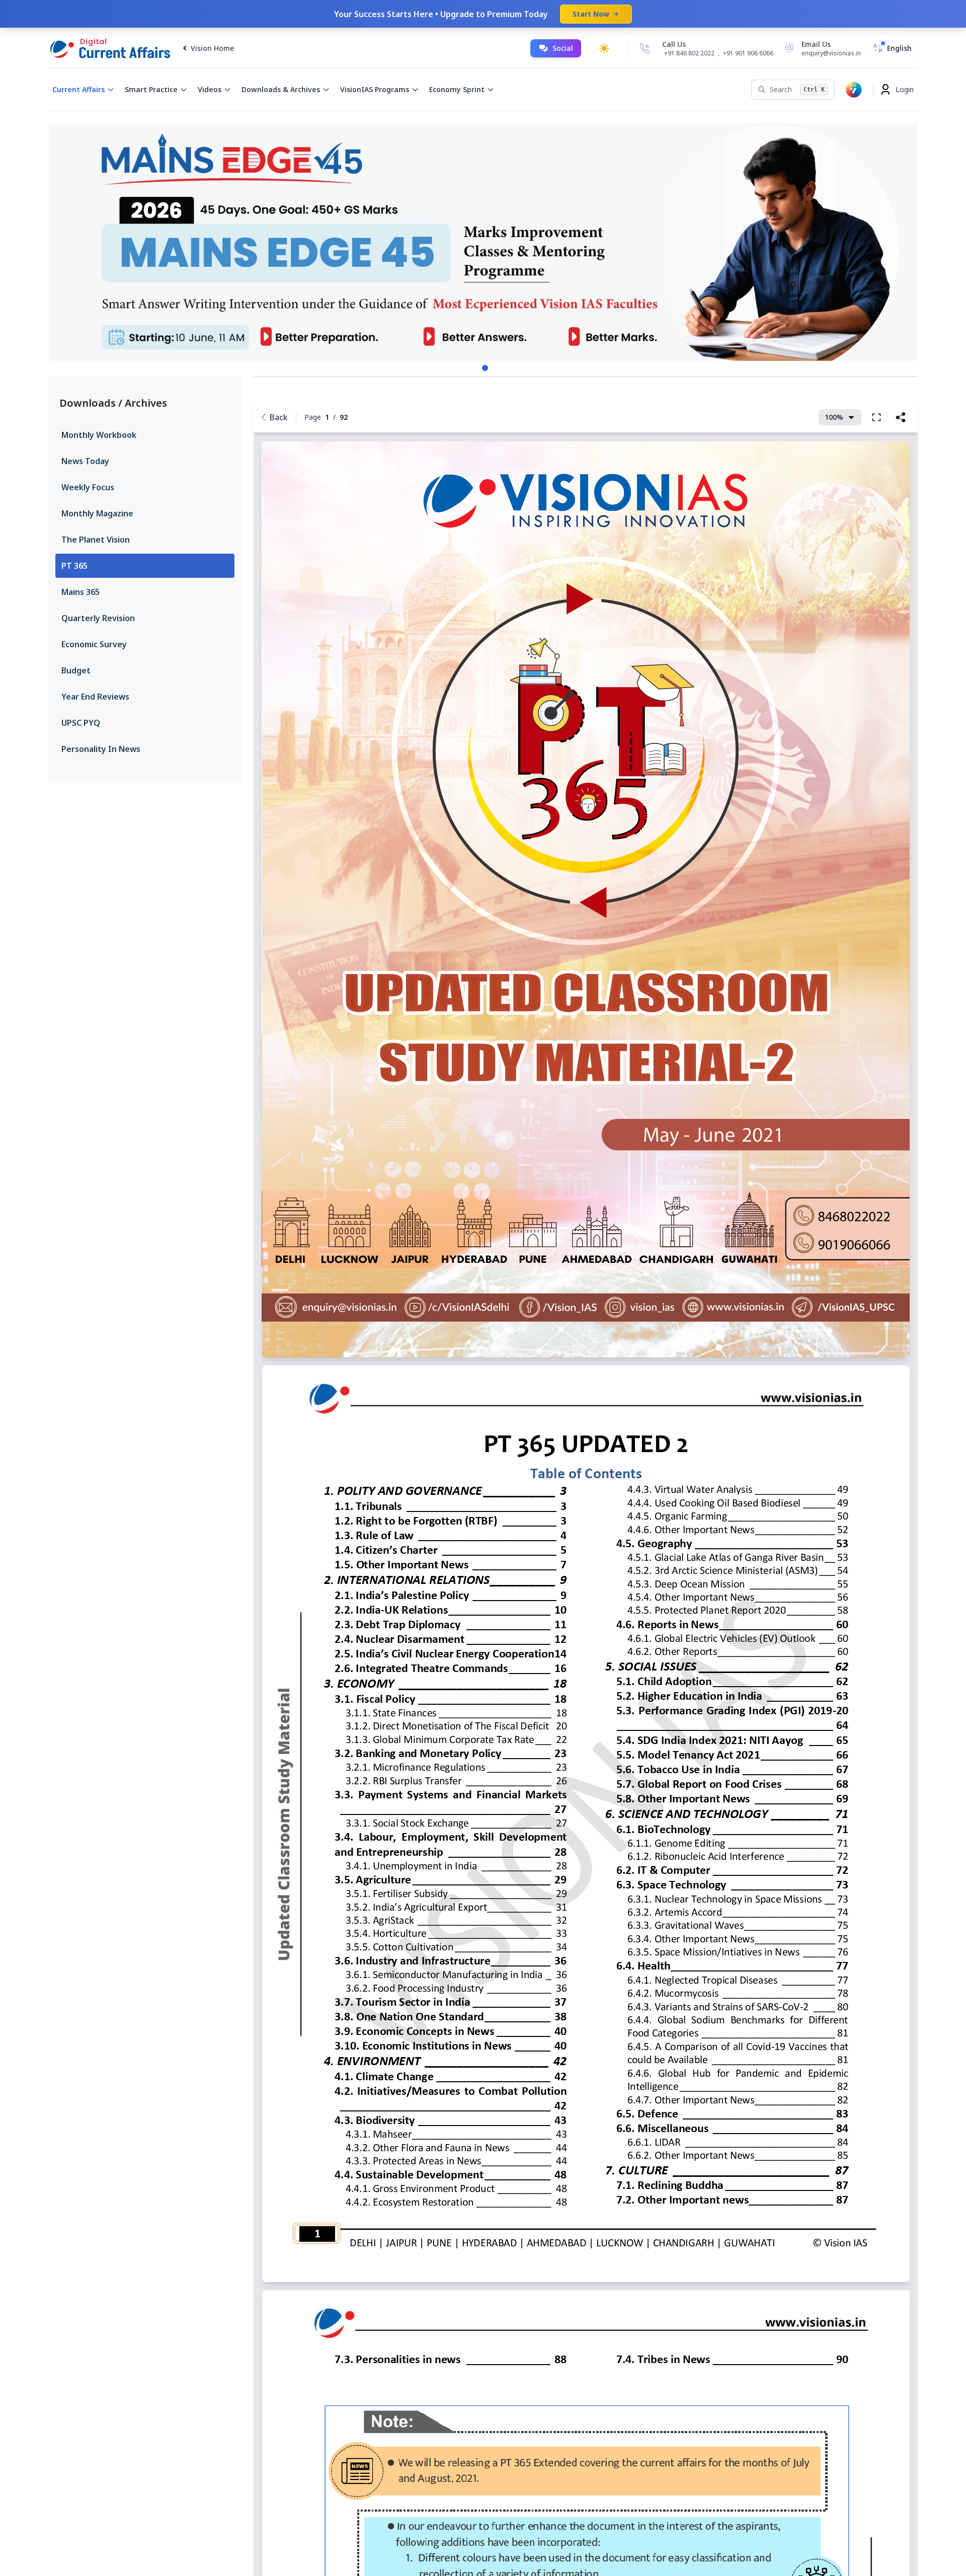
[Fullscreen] (876, 417)
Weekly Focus (88, 487)
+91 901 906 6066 (748, 53)
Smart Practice (151, 89)
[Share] (901, 417)
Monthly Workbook (99, 435)
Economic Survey (94, 644)
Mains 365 (80, 592)
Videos (210, 89)
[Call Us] (645, 48)
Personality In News (101, 749)
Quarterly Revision (98, 618)
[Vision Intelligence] (854, 90)
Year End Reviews (95, 697)
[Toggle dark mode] (604, 48)
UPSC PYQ (81, 723)
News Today (85, 461)
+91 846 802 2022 (689, 53)
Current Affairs (78, 89)
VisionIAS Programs (375, 89)
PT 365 (74, 566)
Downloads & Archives (281, 89)
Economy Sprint (457, 89)
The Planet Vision (96, 540)
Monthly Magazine (97, 513)
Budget (76, 670)
